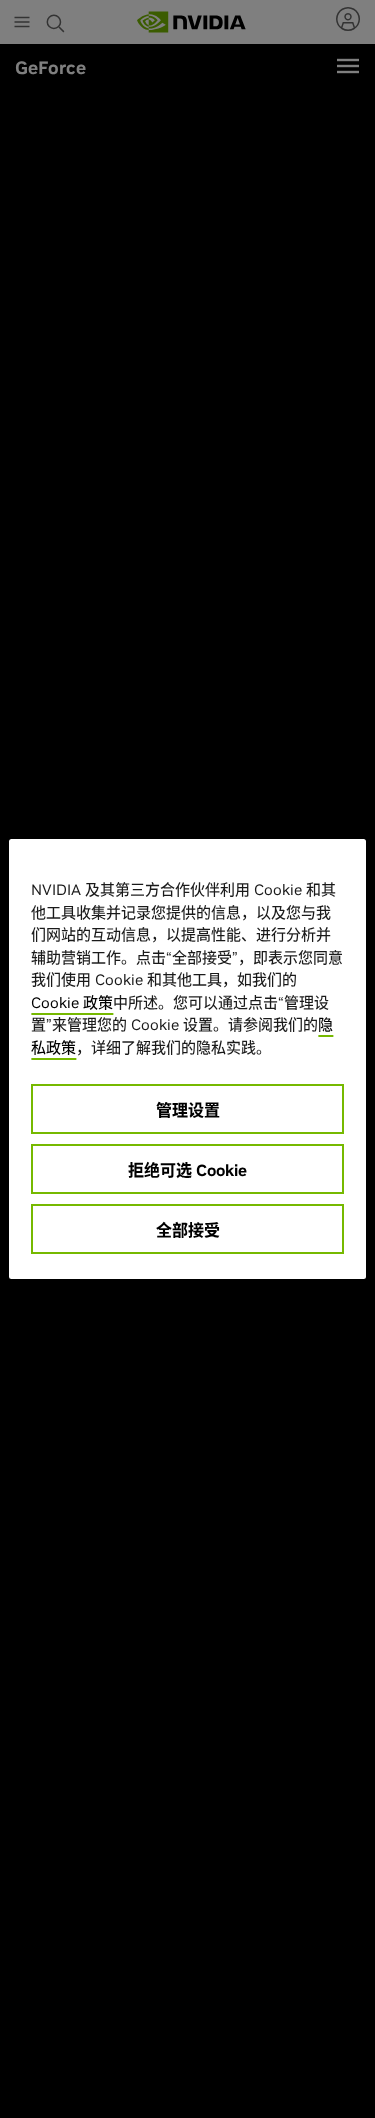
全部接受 (188, 1230)
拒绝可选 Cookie (187, 1170)
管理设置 (188, 1110)
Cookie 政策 (72, 1002)
